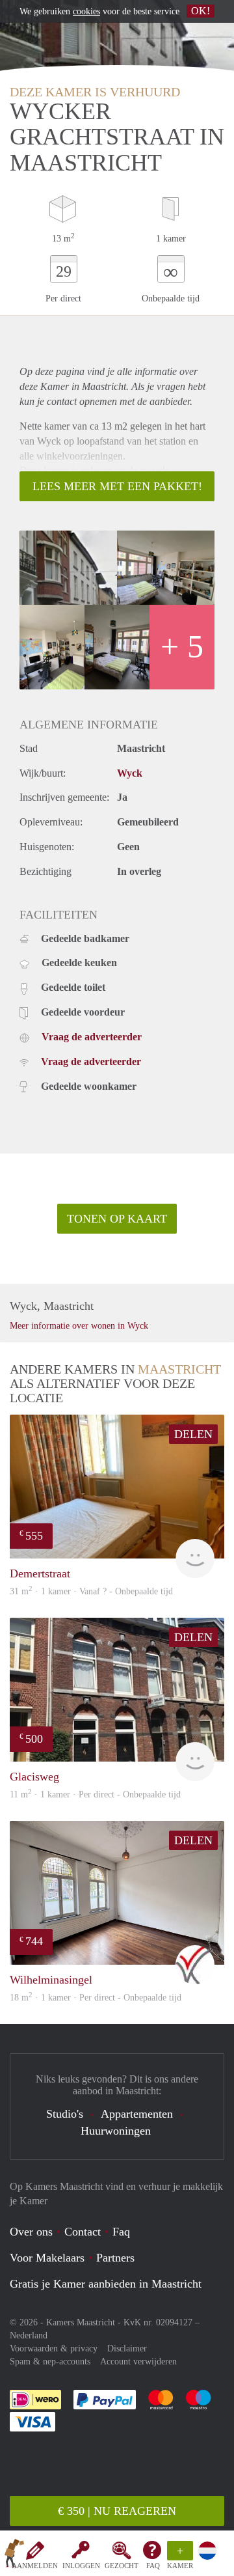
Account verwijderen (138, 2361)
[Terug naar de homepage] (14, 2556)
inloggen (81, 2566)
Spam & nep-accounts (50, 2361)
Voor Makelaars (47, 2258)
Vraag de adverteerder (92, 1037)
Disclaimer (127, 2348)
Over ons (31, 2232)
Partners (115, 2258)
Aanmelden (35, 2566)
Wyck (130, 773)
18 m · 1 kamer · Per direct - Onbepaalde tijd (96, 1998)
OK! (201, 11)
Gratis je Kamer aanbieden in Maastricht (106, 2284)
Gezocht (122, 2566)
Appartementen (137, 2114)
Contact (83, 2232)
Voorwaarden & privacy (54, 2348)
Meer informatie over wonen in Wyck (79, 1326)
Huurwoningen (116, 2131)
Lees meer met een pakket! (117, 486)
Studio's (65, 2114)
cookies (86, 11)
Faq (121, 2232)
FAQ (153, 2566)
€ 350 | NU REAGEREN (117, 2511)
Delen (193, 1434)
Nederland (29, 2335)
